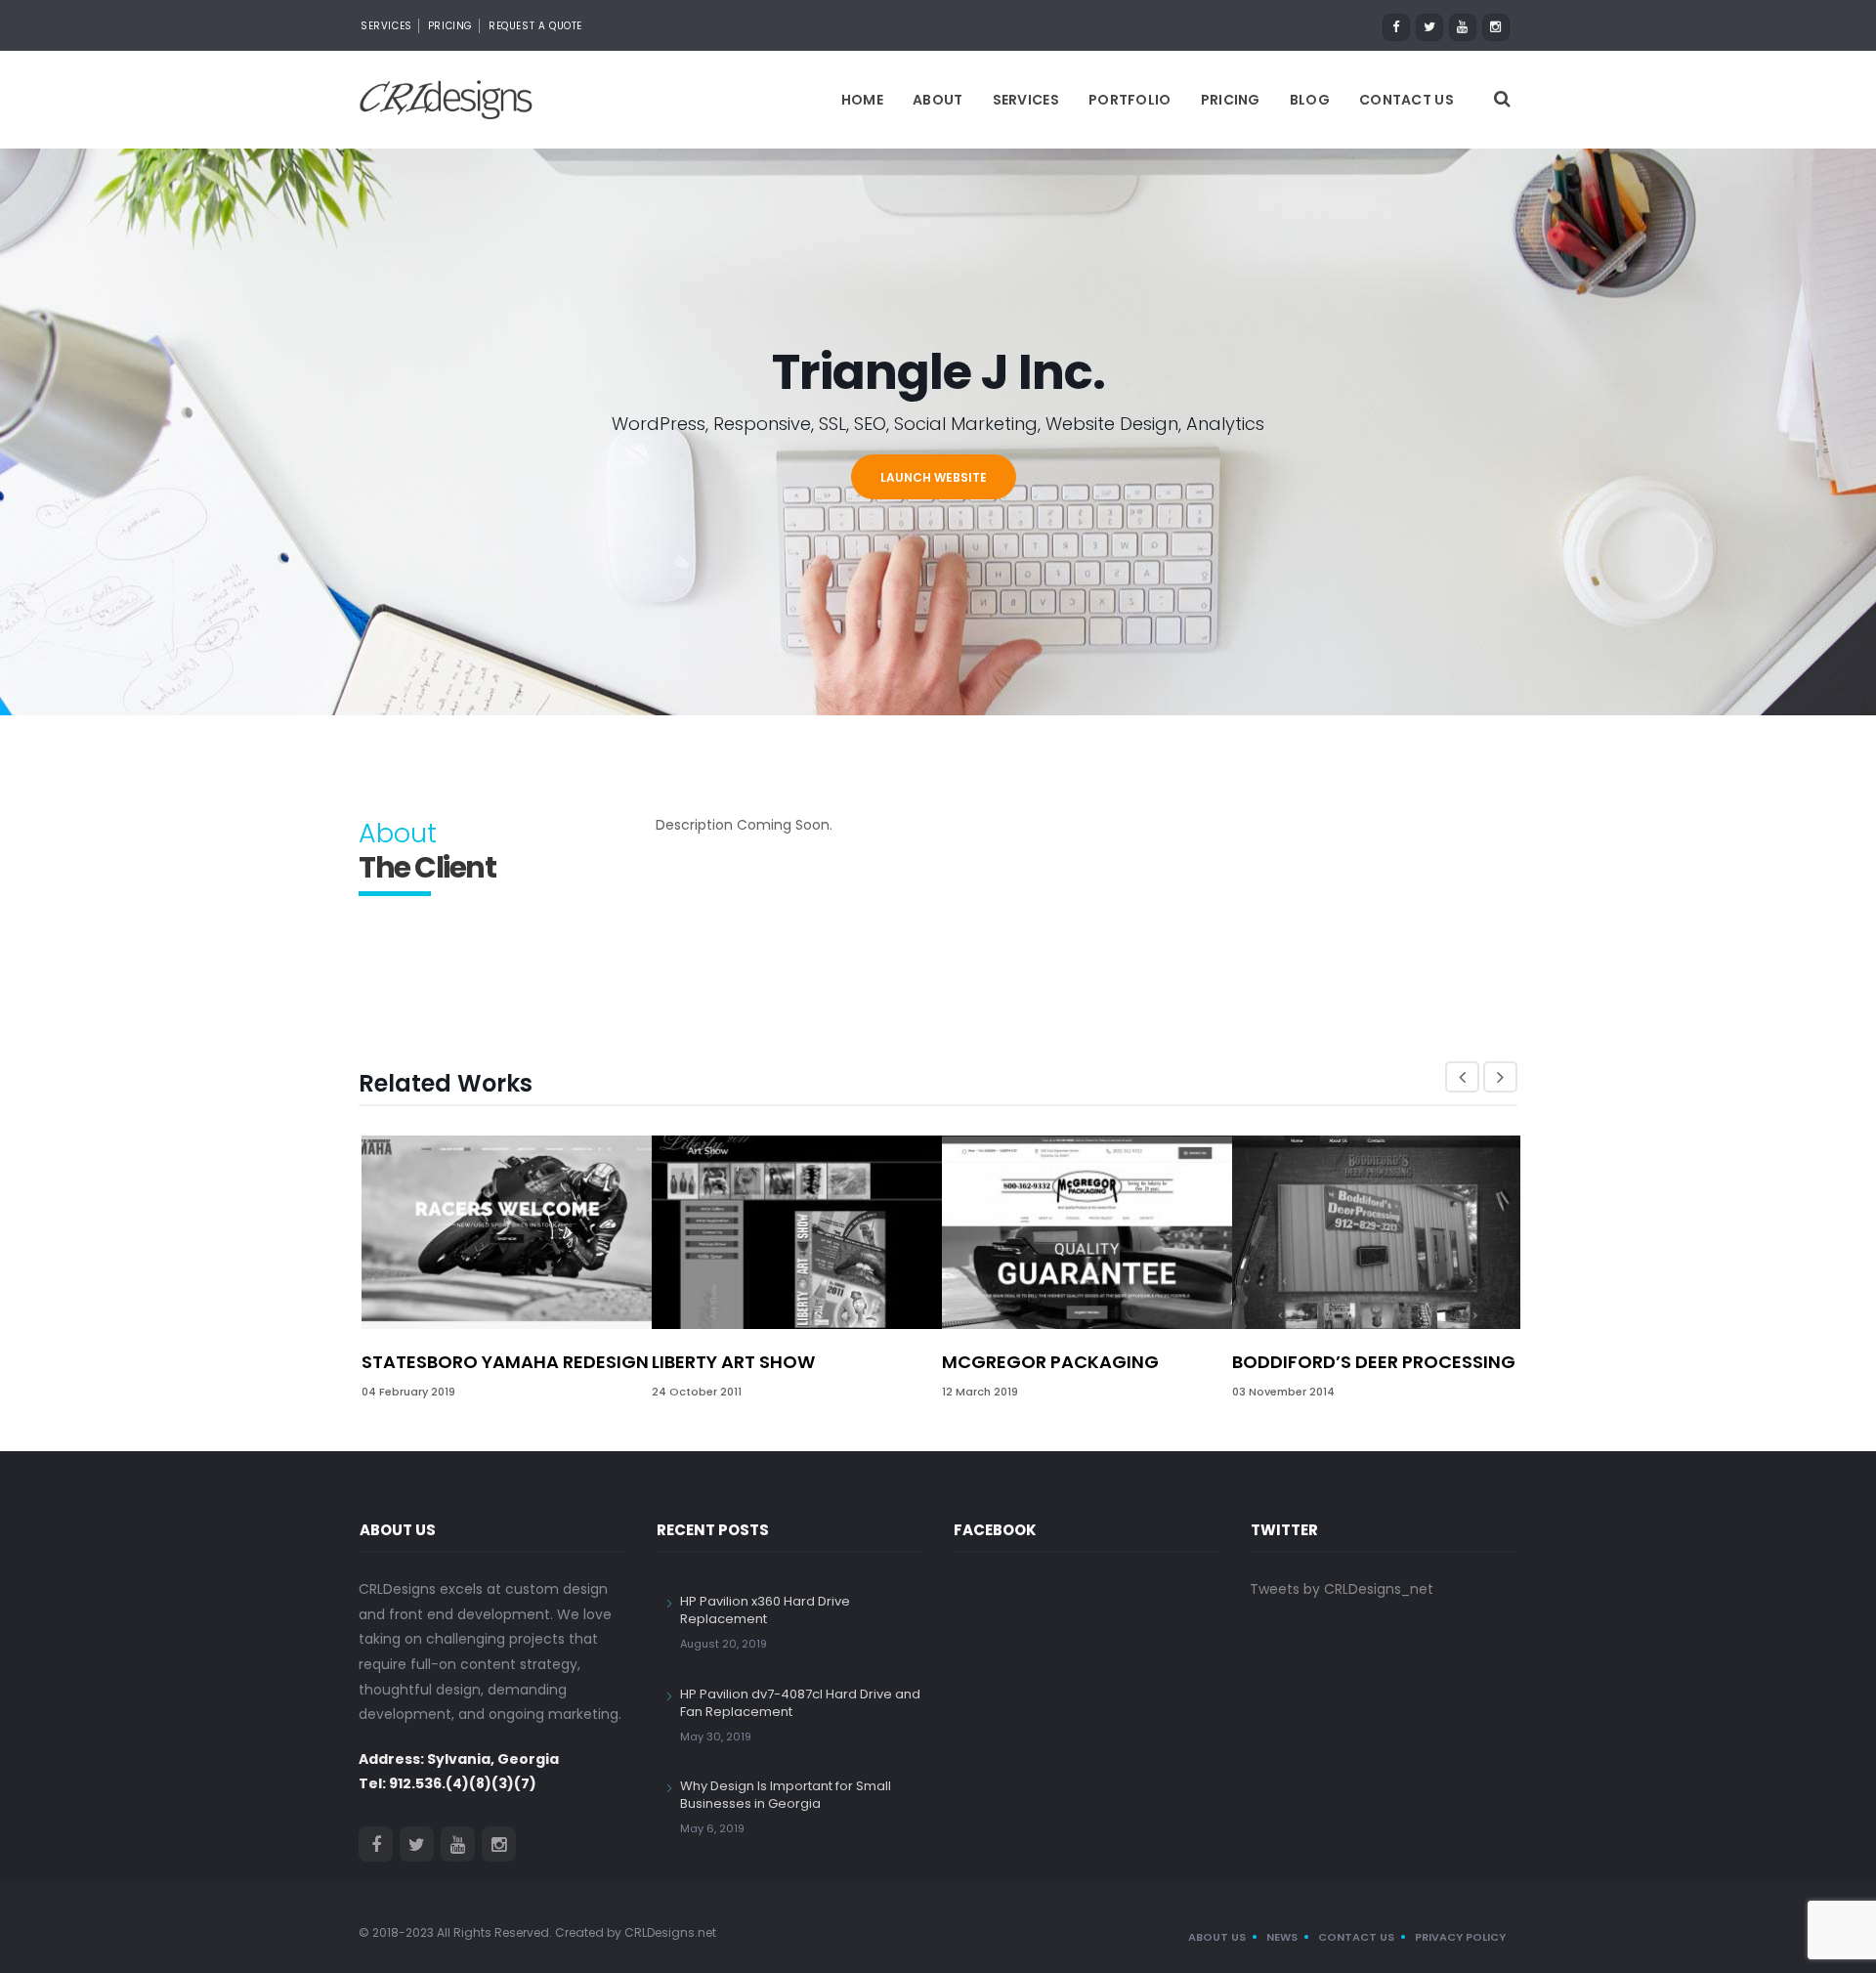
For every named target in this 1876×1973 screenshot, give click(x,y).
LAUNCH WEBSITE (934, 477)
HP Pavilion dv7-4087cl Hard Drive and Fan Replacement (800, 1703)
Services (386, 26)
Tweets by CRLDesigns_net (1342, 1589)
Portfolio (1130, 100)
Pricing (450, 26)
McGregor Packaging (1050, 1362)
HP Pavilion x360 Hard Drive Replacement (765, 1610)
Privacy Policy (1460, 1937)
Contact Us (1407, 100)
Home (862, 100)
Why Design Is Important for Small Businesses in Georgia (786, 1795)
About (938, 100)
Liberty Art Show (733, 1362)
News (1282, 1937)
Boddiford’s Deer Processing (1374, 1362)
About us (1217, 1937)
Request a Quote (535, 26)
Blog (1310, 100)
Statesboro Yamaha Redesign (505, 1362)
